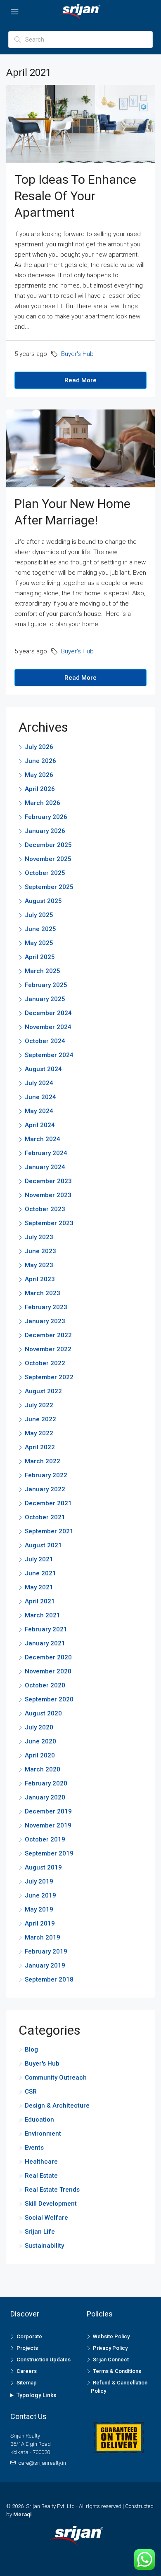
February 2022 (46, 1475)
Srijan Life (40, 2232)
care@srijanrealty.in (42, 2463)
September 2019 (49, 1853)
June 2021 (40, 1573)
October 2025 (45, 873)
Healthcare (41, 2162)
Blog (31, 2050)
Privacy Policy (110, 2348)
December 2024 (48, 1013)
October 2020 (45, 1685)
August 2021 (43, 1545)
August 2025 (43, 901)
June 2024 (40, 1097)
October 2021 (45, 1517)
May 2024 (39, 1111)
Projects (27, 2348)
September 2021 (49, 1531)
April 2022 (40, 1447)
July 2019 (39, 1881)
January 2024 (45, 1167)
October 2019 (45, 1839)
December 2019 (48, 1811)
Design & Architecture (57, 2106)
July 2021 (39, 1559)
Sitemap (27, 2383)
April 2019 (40, 1923)
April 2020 (40, 1755)
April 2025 (40, 957)
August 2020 (43, 1713)
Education (39, 2120)
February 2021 (46, 1629)
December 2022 (48, 1335)
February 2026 (46, 817)
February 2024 (46, 1153)
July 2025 (39, 915)
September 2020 (49, 1699)
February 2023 (46, 1307)
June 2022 (40, 1419)
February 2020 (46, 1783)
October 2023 (45, 1209)
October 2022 (45, 1363)
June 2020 (40, 1741)
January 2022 (45, 1489)
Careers (27, 2371)
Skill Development (51, 2204)
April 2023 (40, 1279)
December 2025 (48, 845)
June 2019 (40, 1895)
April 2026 (40, 789)
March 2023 (43, 1293)
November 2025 (48, 859)
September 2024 (49, 1055)
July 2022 (39, 1405)
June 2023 (40, 1251)
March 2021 (43, 1615)
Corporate (29, 2336)
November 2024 (48, 1027)
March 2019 (43, 1937)
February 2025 (46, 985)
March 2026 (43, 803)
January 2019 (45, 1965)
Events (34, 2148)
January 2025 (45, 999)
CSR (31, 2092)
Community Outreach (56, 2078)
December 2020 (48, 1657)
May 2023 (39, 1265)
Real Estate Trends (52, 2190)
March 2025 (43, 971)
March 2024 (43, 1139)
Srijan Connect (111, 2360)
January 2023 (45, 1321)
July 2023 (39, 1237)
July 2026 (39, 747)
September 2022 (49, 1377)
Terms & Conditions (117, 2371)
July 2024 (39, 1083)
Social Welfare (46, 2218)
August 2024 (43, 1069)
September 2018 (49, 1979)
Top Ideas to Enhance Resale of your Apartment (75, 196)
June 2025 (40, 929)
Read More (80, 380)
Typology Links (37, 2395)
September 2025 (49, 887)
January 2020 (45, 1797)
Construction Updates (44, 2360)
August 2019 (43, 1867)
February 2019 (46, 1951)
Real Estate (41, 2176)
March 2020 (43, 1769)
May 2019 (39, 1909)
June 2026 (40, 761)
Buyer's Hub (77, 354)
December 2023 (48, 1181)
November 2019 (48, 1825)
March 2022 (43, 1461)
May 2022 (39, 1433)
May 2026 (39, 775)
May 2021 (39, 1587)
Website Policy (111, 2336)
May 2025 (39, 943)
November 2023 (48, 1195)
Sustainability (44, 2246)
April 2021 (40, 1601)
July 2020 (39, 1727)
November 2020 (48, 1671)
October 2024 (45, 1041)
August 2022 (43, 1391)
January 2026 (45, 831)
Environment (43, 2134)
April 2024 (40, 1125)
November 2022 (48, 1349)
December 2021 (48, 1503)
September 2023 (49, 1223)
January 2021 (45, 1643)
